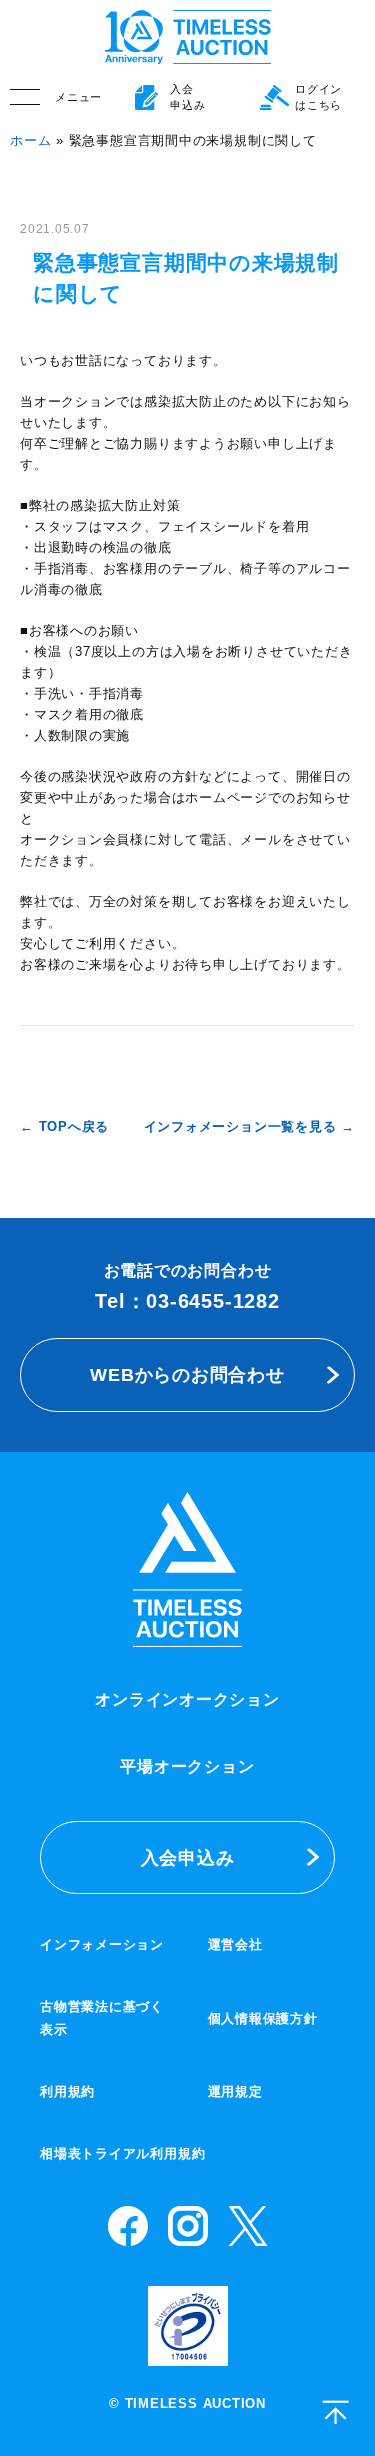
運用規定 (235, 2091)
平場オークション (187, 1766)
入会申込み (188, 1857)
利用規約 (67, 2091)
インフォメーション (102, 1944)
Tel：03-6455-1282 (187, 1301)
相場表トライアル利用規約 (122, 2153)
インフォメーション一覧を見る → (249, 1126)
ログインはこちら (318, 97)
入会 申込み (187, 97)
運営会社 (235, 1944)
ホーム (30, 140)
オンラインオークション (187, 1699)
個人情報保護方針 (263, 2018)
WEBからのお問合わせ (187, 1374)
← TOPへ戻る (64, 1126)
